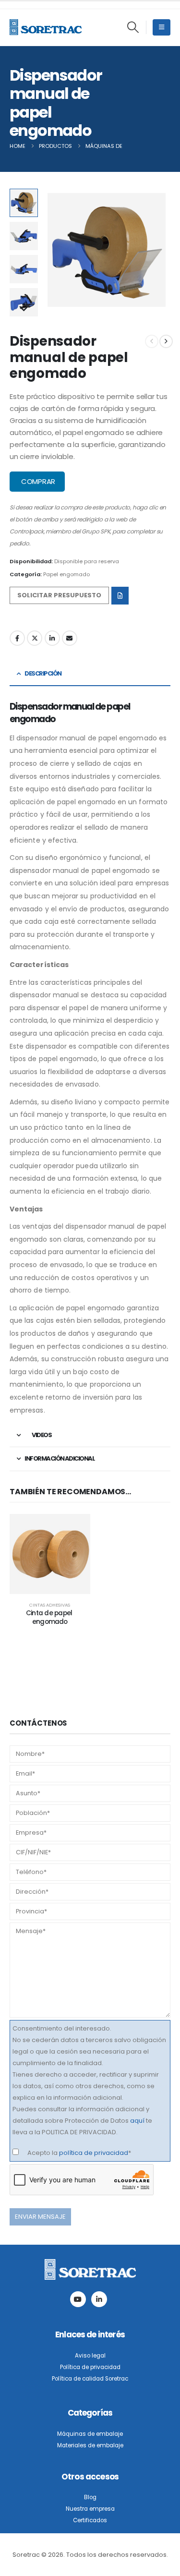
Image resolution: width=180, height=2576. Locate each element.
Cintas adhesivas (50, 1605)
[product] (50, 1554)
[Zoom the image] (90, 2265)
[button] (133, 27)
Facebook (17, 638)
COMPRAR (37, 481)
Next (24, 309)
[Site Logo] (46, 27)
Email (70, 638)
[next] (166, 341)
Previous (24, 196)
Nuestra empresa (90, 2509)
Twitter (35, 638)
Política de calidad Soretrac (90, 2379)
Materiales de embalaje (90, 2445)
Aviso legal (90, 2356)
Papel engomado (66, 574)
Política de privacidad (90, 2367)
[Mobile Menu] (162, 27)
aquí (137, 2121)
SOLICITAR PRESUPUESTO (59, 595)
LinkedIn (52, 638)
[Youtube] (78, 2299)
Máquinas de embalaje (90, 2434)
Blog (90, 2497)
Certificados (90, 2520)
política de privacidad (94, 2153)
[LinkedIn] (99, 2299)
